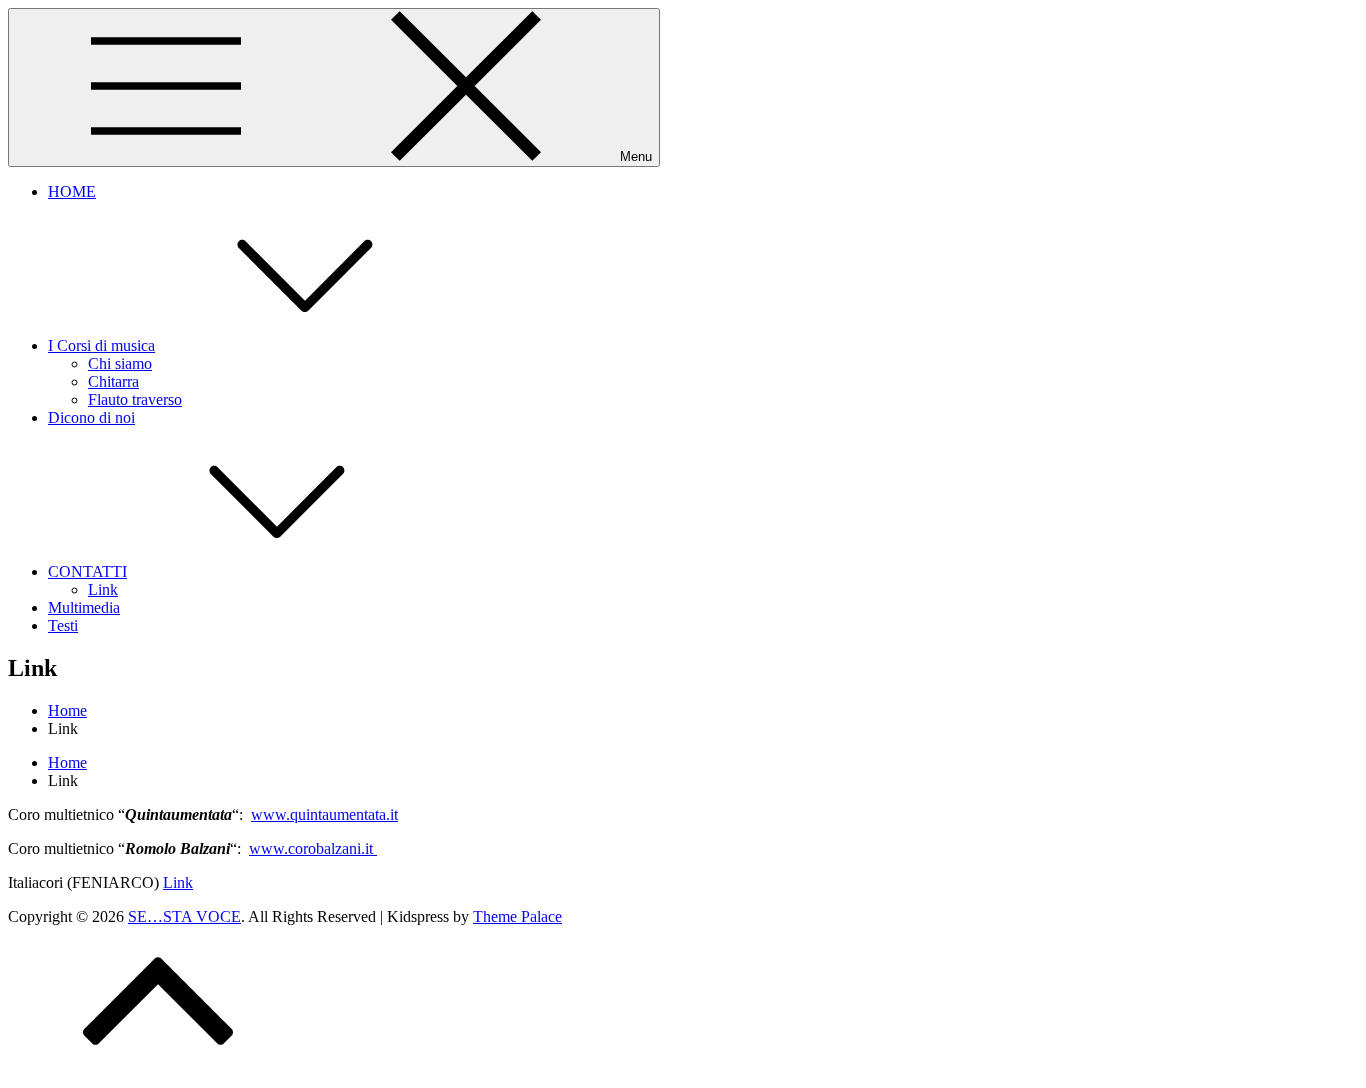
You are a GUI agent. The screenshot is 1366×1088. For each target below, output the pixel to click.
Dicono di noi (91, 417)
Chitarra (113, 381)
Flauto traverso (135, 399)
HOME (72, 191)
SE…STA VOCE (184, 916)
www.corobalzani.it (313, 848)
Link (103, 589)
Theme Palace (517, 916)
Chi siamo (120, 363)
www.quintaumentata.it (324, 814)
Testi (63, 625)
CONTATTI (87, 571)
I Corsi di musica (101, 345)
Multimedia (84, 607)
